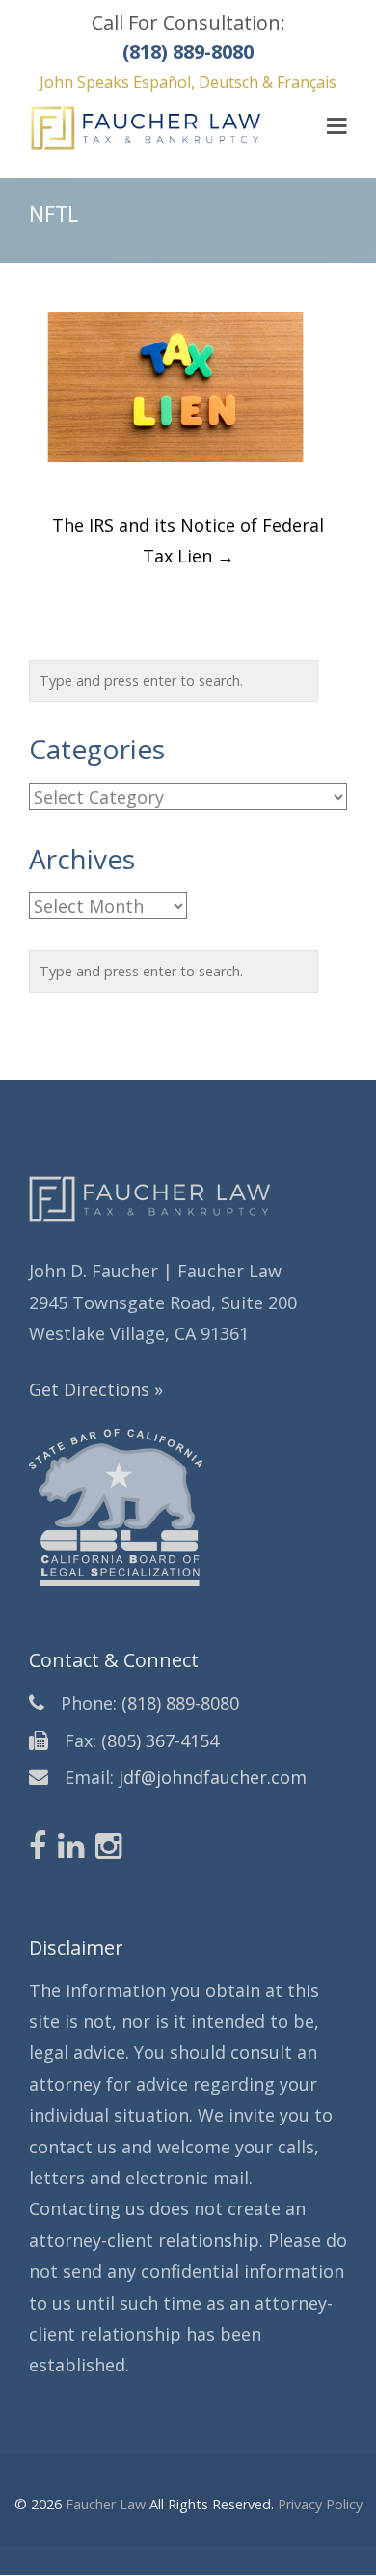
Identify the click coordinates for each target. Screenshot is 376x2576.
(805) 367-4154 (160, 1740)
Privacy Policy (320, 2504)
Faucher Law (106, 2504)
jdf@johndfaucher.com (213, 1777)
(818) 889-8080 (180, 1703)
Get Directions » (96, 1389)
